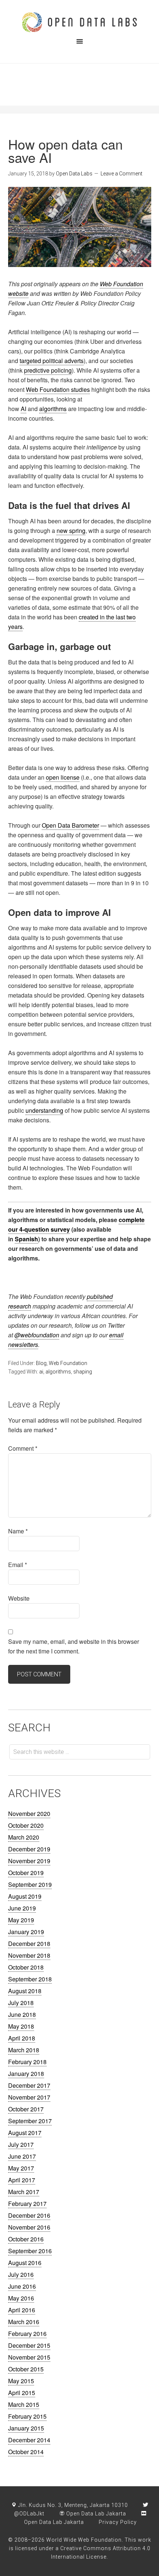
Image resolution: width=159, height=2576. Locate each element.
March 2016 (24, 2322)
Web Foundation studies (58, 389)
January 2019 (26, 1932)
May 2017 (21, 2168)
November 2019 (29, 1861)
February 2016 (27, 2334)
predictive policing (48, 370)
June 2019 (22, 1908)
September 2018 (30, 1979)
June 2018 (22, 2014)
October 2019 (26, 1873)
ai (41, 1372)
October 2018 (26, 1967)
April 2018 (22, 2038)
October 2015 (26, 2369)
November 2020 (29, 1814)
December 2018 (29, 1944)
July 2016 (21, 2274)
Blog (41, 1363)
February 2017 (27, 2204)
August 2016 (25, 2263)
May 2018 (21, 2026)
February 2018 (27, 2062)
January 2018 (26, 2074)
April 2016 (22, 2310)
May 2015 (21, 2381)
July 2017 (21, 2144)
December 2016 (29, 2215)
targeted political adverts (52, 361)
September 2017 (30, 2121)
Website (19, 1598)
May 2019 (21, 1920)
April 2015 (22, 2393)
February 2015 (27, 2416)
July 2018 (21, 2003)
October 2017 (26, 2109)
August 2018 (25, 1991)
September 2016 (30, 2251)
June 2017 (22, 2156)
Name (18, 1531)
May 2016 (21, 2298)
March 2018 (24, 2050)
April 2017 (22, 2180)
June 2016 (22, 2286)
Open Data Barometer (70, 825)
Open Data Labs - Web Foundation (79, 22)
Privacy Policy (118, 2522)
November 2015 (29, 2357)
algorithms (53, 409)
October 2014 (26, 2452)
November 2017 (29, 2097)
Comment (23, 1448)
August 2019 (25, 1896)
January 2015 (26, 2428)
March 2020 (24, 1837)
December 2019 (29, 1849)
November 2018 (29, 1955)
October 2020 (26, 1825)
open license (63, 777)
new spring (71, 531)
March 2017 (24, 2192)
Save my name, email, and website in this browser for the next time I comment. (74, 1646)
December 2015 (29, 2345)
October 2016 (26, 2239)
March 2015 (24, 2404)
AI (23, 409)
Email (18, 1565)
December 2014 (29, 2440)
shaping (83, 1372)
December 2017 (29, 2085)
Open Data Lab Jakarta (95, 2514)
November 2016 (29, 2227)
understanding (44, 1110)
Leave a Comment (121, 174)
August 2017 (25, 2133)
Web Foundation (68, 1363)
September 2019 (30, 1884)
